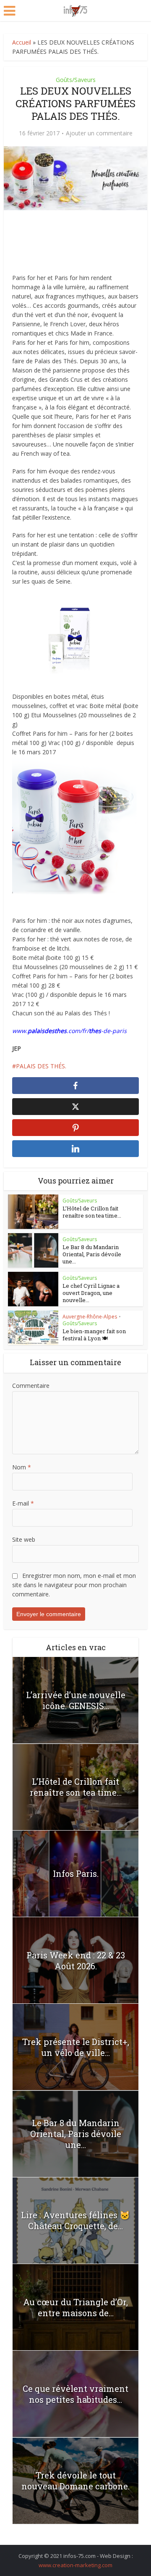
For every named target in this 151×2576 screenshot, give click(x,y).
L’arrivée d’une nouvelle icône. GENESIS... (76, 1700)
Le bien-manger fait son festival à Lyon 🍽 (94, 1335)
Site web (24, 1539)
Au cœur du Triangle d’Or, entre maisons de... (75, 2307)
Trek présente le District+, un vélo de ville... (76, 2047)
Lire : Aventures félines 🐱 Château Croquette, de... (75, 2220)
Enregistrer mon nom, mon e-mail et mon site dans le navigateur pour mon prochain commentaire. (74, 1585)
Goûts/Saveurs (76, 80)
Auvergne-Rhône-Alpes (90, 1317)
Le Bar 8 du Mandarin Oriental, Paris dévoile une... (92, 1254)
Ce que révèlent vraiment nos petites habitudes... (75, 2394)
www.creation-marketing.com (75, 2565)
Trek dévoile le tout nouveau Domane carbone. (75, 2481)
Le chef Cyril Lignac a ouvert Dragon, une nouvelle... (91, 1293)
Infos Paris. (76, 1873)
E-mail (23, 1503)
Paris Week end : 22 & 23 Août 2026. (76, 1960)
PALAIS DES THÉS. (41, 1066)
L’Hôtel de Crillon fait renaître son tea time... (92, 1212)
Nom (22, 1467)
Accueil (22, 42)
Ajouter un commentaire (99, 133)
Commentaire (31, 1386)
